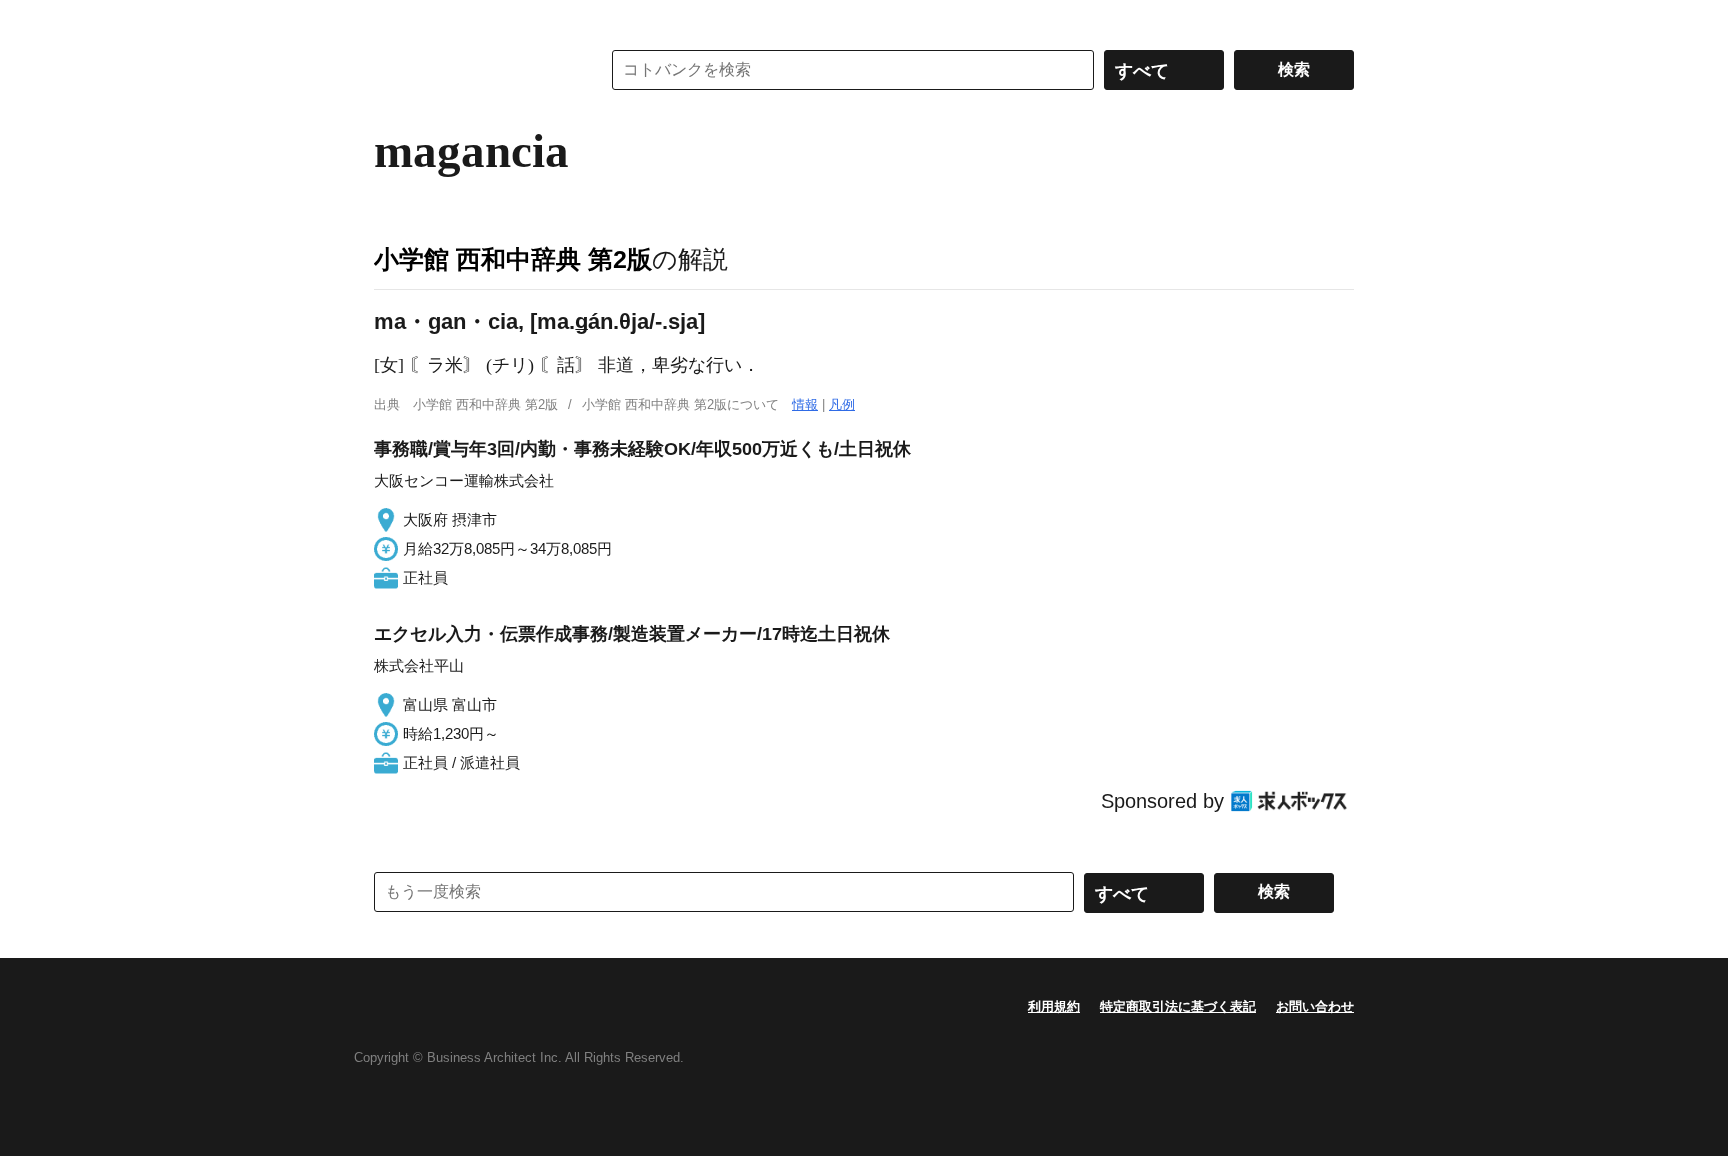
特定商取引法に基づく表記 (1178, 1006)
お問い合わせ (1315, 1006)
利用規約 (1054, 1006)
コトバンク (473, 70)
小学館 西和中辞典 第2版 (513, 259)
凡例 (842, 404)
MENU (394, 20)
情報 (805, 404)
